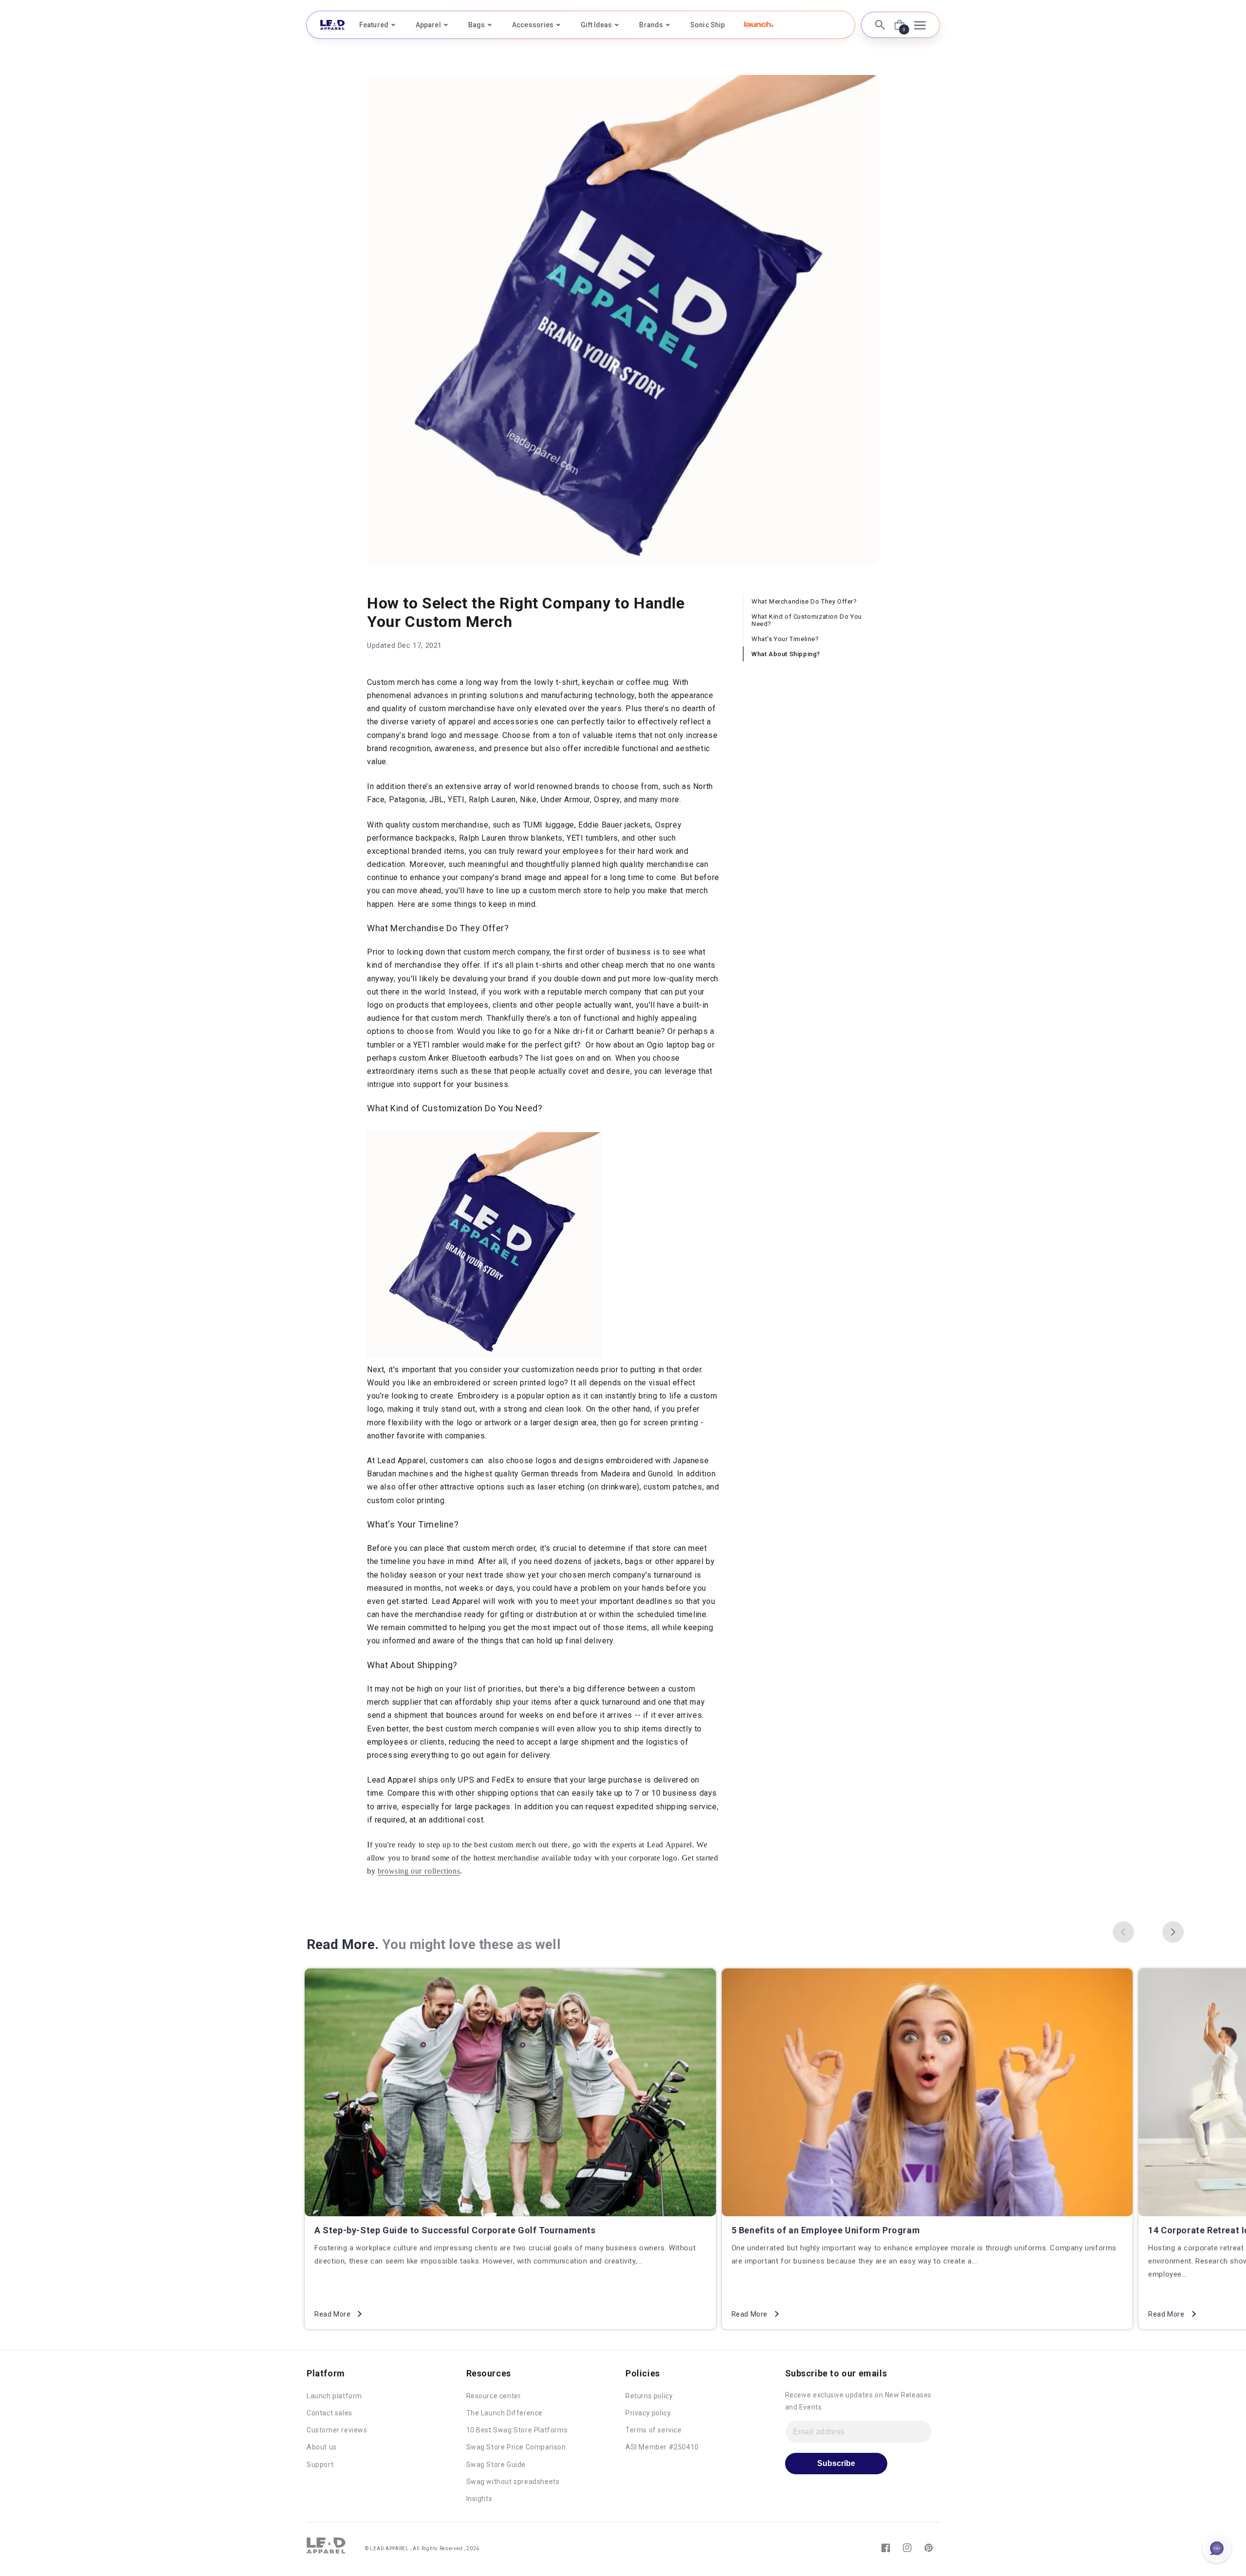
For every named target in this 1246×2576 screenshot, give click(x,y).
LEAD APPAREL (390, 2548)
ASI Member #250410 (662, 2447)
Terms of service (654, 2430)
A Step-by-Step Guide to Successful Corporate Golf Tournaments (455, 2230)
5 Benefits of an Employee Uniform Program (826, 2230)
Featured (374, 25)
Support (320, 2465)
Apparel (428, 25)
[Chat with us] (1217, 2548)
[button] (759, 24)
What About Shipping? (786, 654)
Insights (479, 2499)
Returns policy (649, 2396)
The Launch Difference (505, 2413)
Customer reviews (337, 2430)
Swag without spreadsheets (513, 2482)
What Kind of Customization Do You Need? (807, 620)
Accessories (533, 25)
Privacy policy (648, 2413)
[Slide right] (1173, 1932)
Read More (332, 2314)
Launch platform (334, 2396)
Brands (651, 25)
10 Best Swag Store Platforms (517, 2430)
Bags (476, 25)
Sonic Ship (707, 25)
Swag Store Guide (496, 2465)
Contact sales (330, 2413)
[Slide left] (1123, 1932)
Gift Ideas (596, 25)
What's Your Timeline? (785, 639)
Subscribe (836, 2463)
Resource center (494, 2396)
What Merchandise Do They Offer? (804, 601)
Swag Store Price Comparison (516, 2447)
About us (322, 2447)
